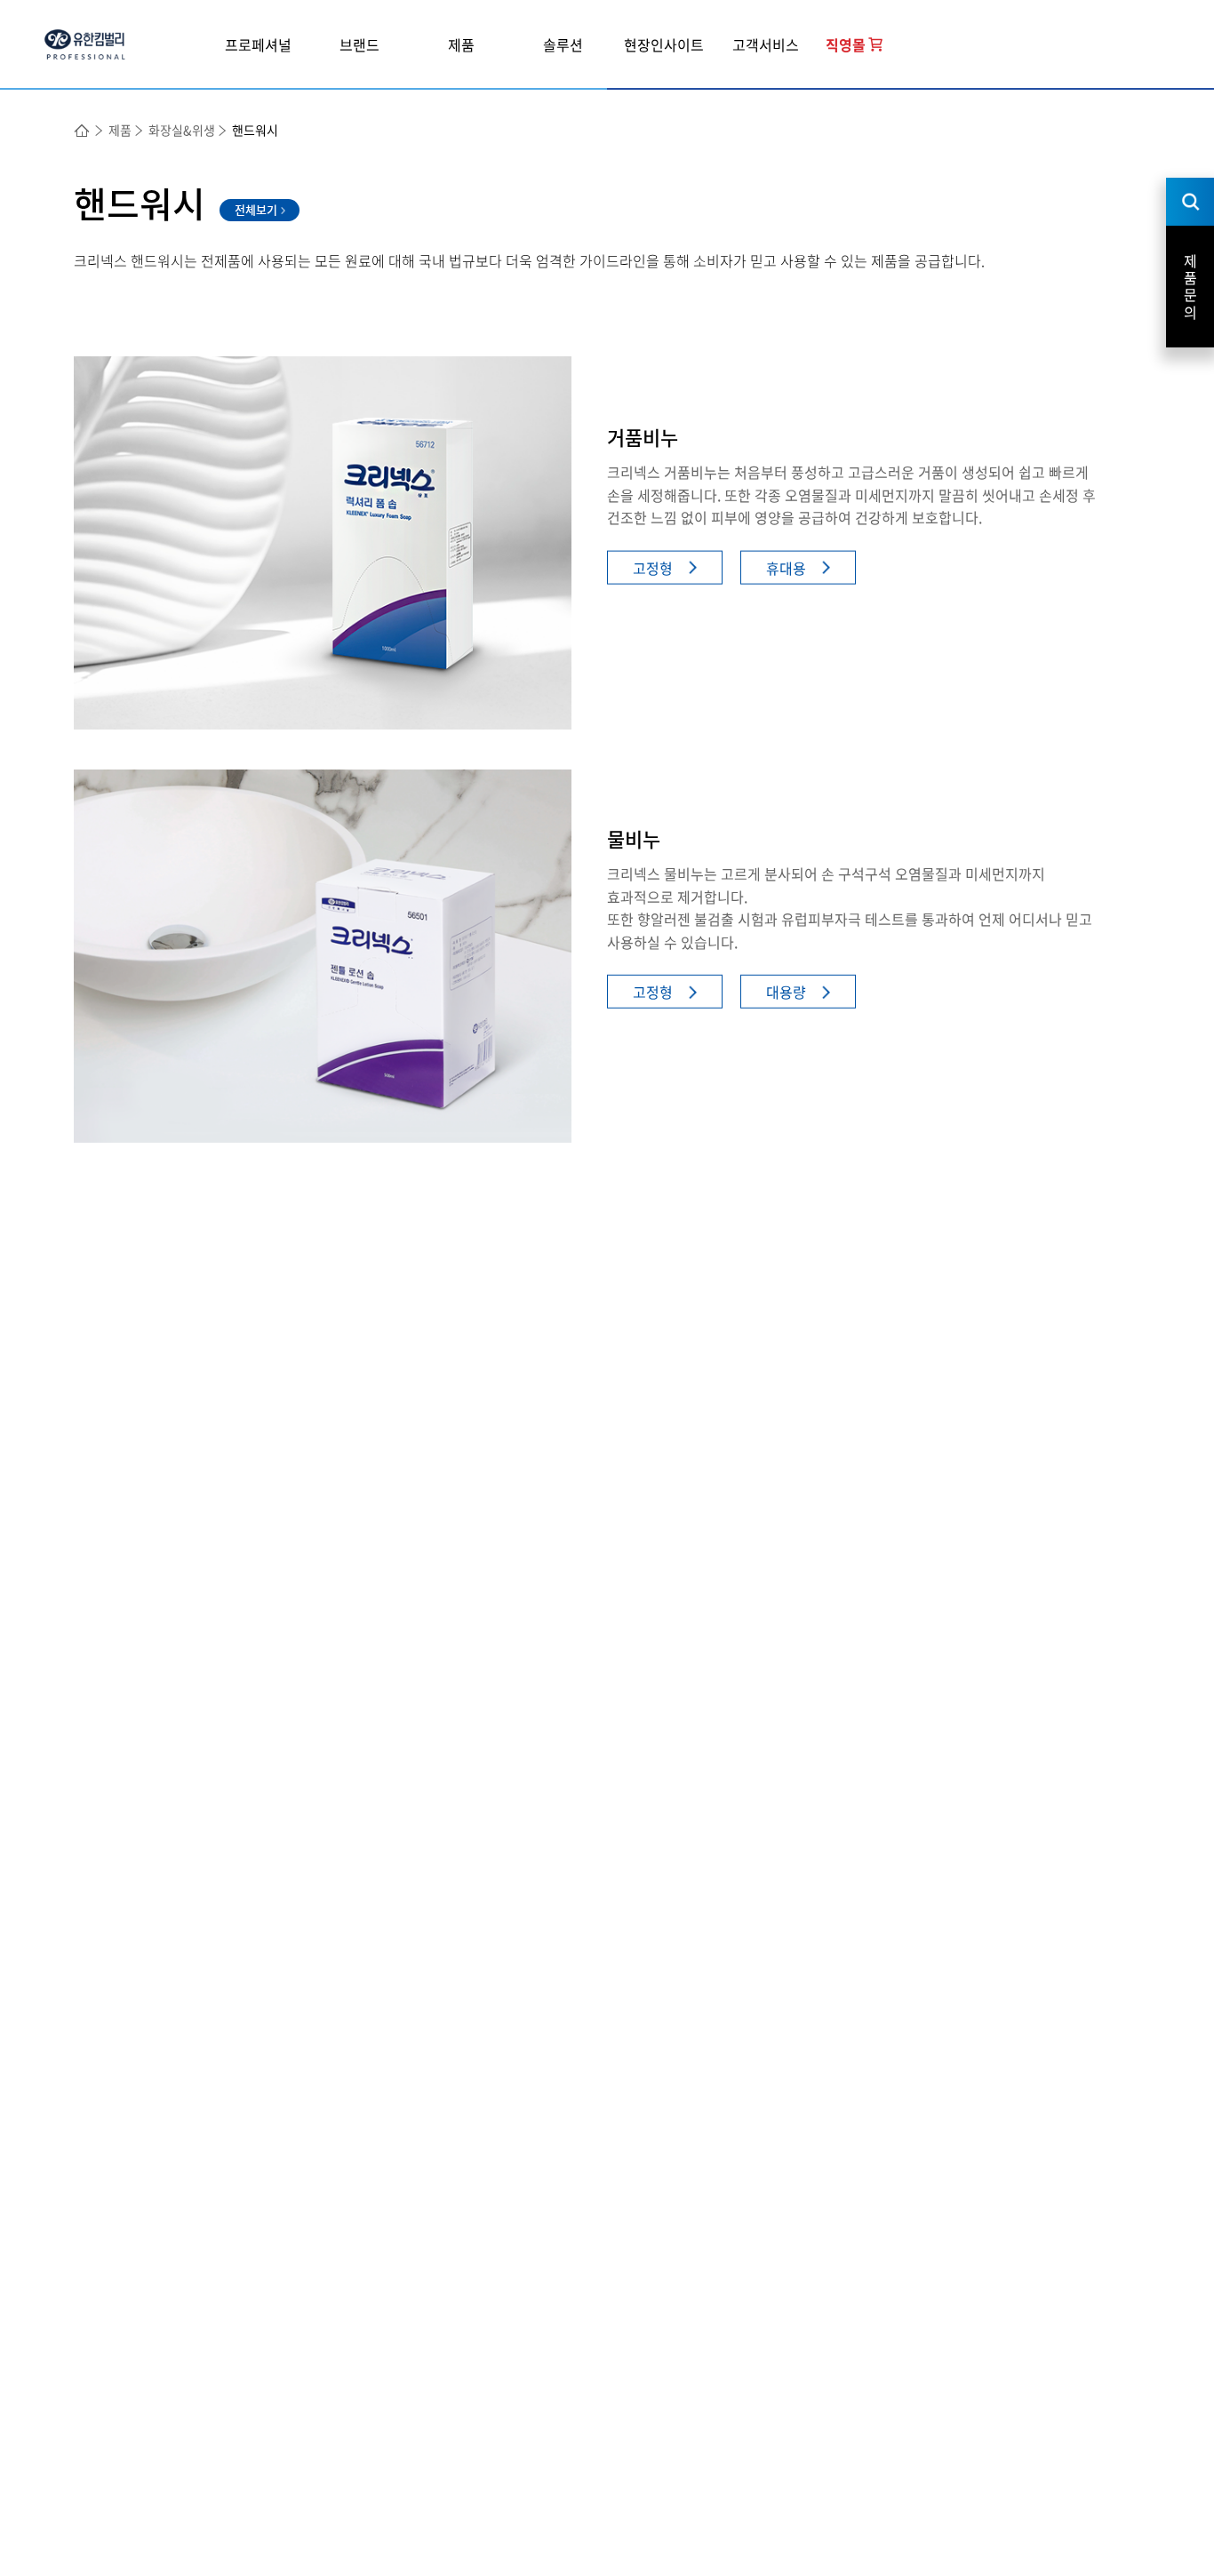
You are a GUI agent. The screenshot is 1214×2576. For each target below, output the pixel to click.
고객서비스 (766, 44)
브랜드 (359, 44)
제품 (461, 44)
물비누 (634, 838)
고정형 (653, 567)
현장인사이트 (664, 44)
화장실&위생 (182, 130)
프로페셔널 (258, 44)
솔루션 (563, 44)
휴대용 (786, 567)
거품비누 (643, 437)
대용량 (786, 992)
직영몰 (846, 44)
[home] (83, 131)
